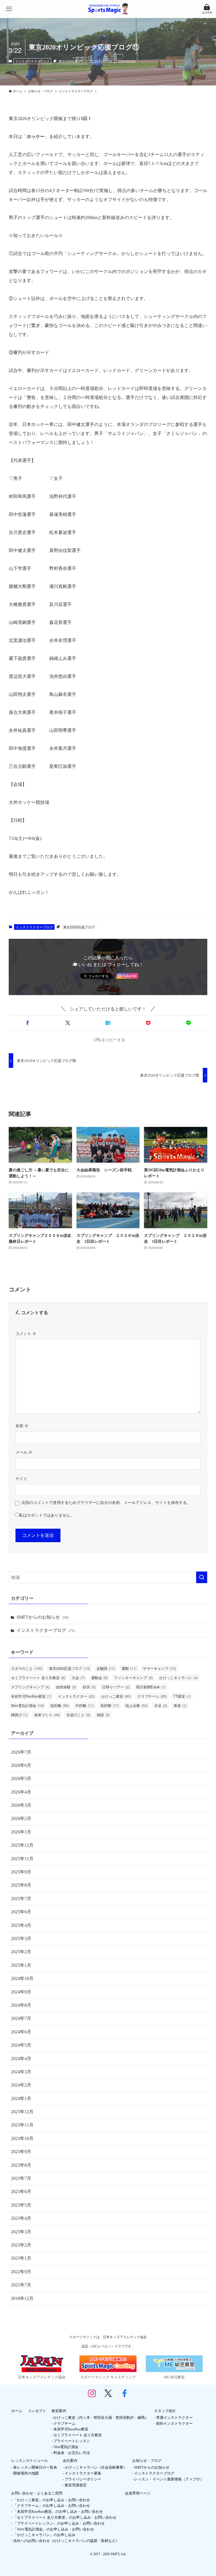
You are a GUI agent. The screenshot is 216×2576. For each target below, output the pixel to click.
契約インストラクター (174, 2423)
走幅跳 (106, 1668)
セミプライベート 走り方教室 (38, 1678)
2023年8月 (21, 2165)
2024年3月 (21, 2072)
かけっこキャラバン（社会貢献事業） (96, 2467)
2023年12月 (22, 2112)
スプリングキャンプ (30, 1687)
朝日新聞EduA (151, 1687)
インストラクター (76, 1696)
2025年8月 (21, 1885)
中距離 (85, 1705)
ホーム (17, 2411)
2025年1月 (21, 1965)
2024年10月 (22, 1978)
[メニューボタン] (9, 9)
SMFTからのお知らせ (43, 1617)
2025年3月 (21, 1938)
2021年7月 (21, 2285)
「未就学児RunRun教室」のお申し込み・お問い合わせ (58, 2511)
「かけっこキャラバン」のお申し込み (44, 2535)
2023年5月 (21, 2205)
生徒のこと (78, 1715)
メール (24, 1452)
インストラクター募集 (83, 2473)
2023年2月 (21, 2245)
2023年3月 (21, 2232)
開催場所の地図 (26, 2473)
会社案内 (70, 2461)
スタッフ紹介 (165, 2411)
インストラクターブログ (32, 61)
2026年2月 (21, 1818)
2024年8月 (21, 2005)
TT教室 (182, 1696)
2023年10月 (22, 2138)
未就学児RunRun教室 (31, 1696)
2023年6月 (21, 2192)
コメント (26, 1334)
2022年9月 (21, 2272)
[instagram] (92, 2396)
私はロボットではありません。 (47, 1515)
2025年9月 (21, 1872)
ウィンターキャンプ (133, 1678)
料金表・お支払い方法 (72, 2453)
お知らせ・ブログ (147, 2461)
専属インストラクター (174, 2418)
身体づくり (47, 1715)
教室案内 (59, 2411)
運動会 (99, 1678)
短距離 (60, 1705)
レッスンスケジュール (30, 2461)
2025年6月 (21, 1912)
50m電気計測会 (27, 1705)
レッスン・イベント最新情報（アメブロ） (169, 2479)
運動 (129, 1668)
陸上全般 (137, 1705)
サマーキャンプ (159, 1668)
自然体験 (66, 1687)
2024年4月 (21, 2059)
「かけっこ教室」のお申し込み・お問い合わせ (52, 2500)
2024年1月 (21, 2098)
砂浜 (89, 1687)
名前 (22, 1426)
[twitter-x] (108, 2396)
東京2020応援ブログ (73, 61)
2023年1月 (21, 2258)
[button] (28, 1023)
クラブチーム (152, 1696)
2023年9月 (21, 2152)
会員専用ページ (138, 2493)
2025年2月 (21, 1952)
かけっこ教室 (116, 1696)
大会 (78, 1678)
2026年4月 (21, 1792)
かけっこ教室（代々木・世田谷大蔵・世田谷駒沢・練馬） (101, 2418)
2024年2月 (21, 2085)
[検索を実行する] (202, 1577)
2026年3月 (21, 1805)
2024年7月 (21, 2018)
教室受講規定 (76, 2485)
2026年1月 (21, 1832)
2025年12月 (22, 1845)
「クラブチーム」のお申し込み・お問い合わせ (52, 2506)
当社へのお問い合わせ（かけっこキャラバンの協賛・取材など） (66, 2541)
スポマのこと (27, 1668)
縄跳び (19, 1715)
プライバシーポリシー (83, 2479)
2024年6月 (21, 2032)
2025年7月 (21, 1899)
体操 (180, 1705)
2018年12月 (22, 2298)
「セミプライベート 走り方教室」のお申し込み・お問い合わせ (65, 2517)
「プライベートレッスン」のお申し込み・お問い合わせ (59, 2523)
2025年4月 (21, 1925)
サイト (21, 1479)
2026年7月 (21, 1752)
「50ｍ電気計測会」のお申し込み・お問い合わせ (54, 2529)
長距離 (110, 1705)
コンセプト (37, 2411)
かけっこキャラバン (178, 1678)
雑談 (103, 1715)
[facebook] (124, 2396)
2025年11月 (22, 1859)
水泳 (161, 1705)
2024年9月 (21, 1992)
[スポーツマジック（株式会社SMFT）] (108, 9)
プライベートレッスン (72, 2441)
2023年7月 (21, 2178)
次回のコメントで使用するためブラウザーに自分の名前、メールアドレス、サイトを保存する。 (106, 1503)
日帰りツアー (116, 1687)
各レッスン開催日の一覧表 (35, 2467)
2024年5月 (21, 2045)
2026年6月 (21, 1765)
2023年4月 (21, 2218)
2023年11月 (22, 2125)
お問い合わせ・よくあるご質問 (37, 2493)
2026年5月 (21, 1778)
